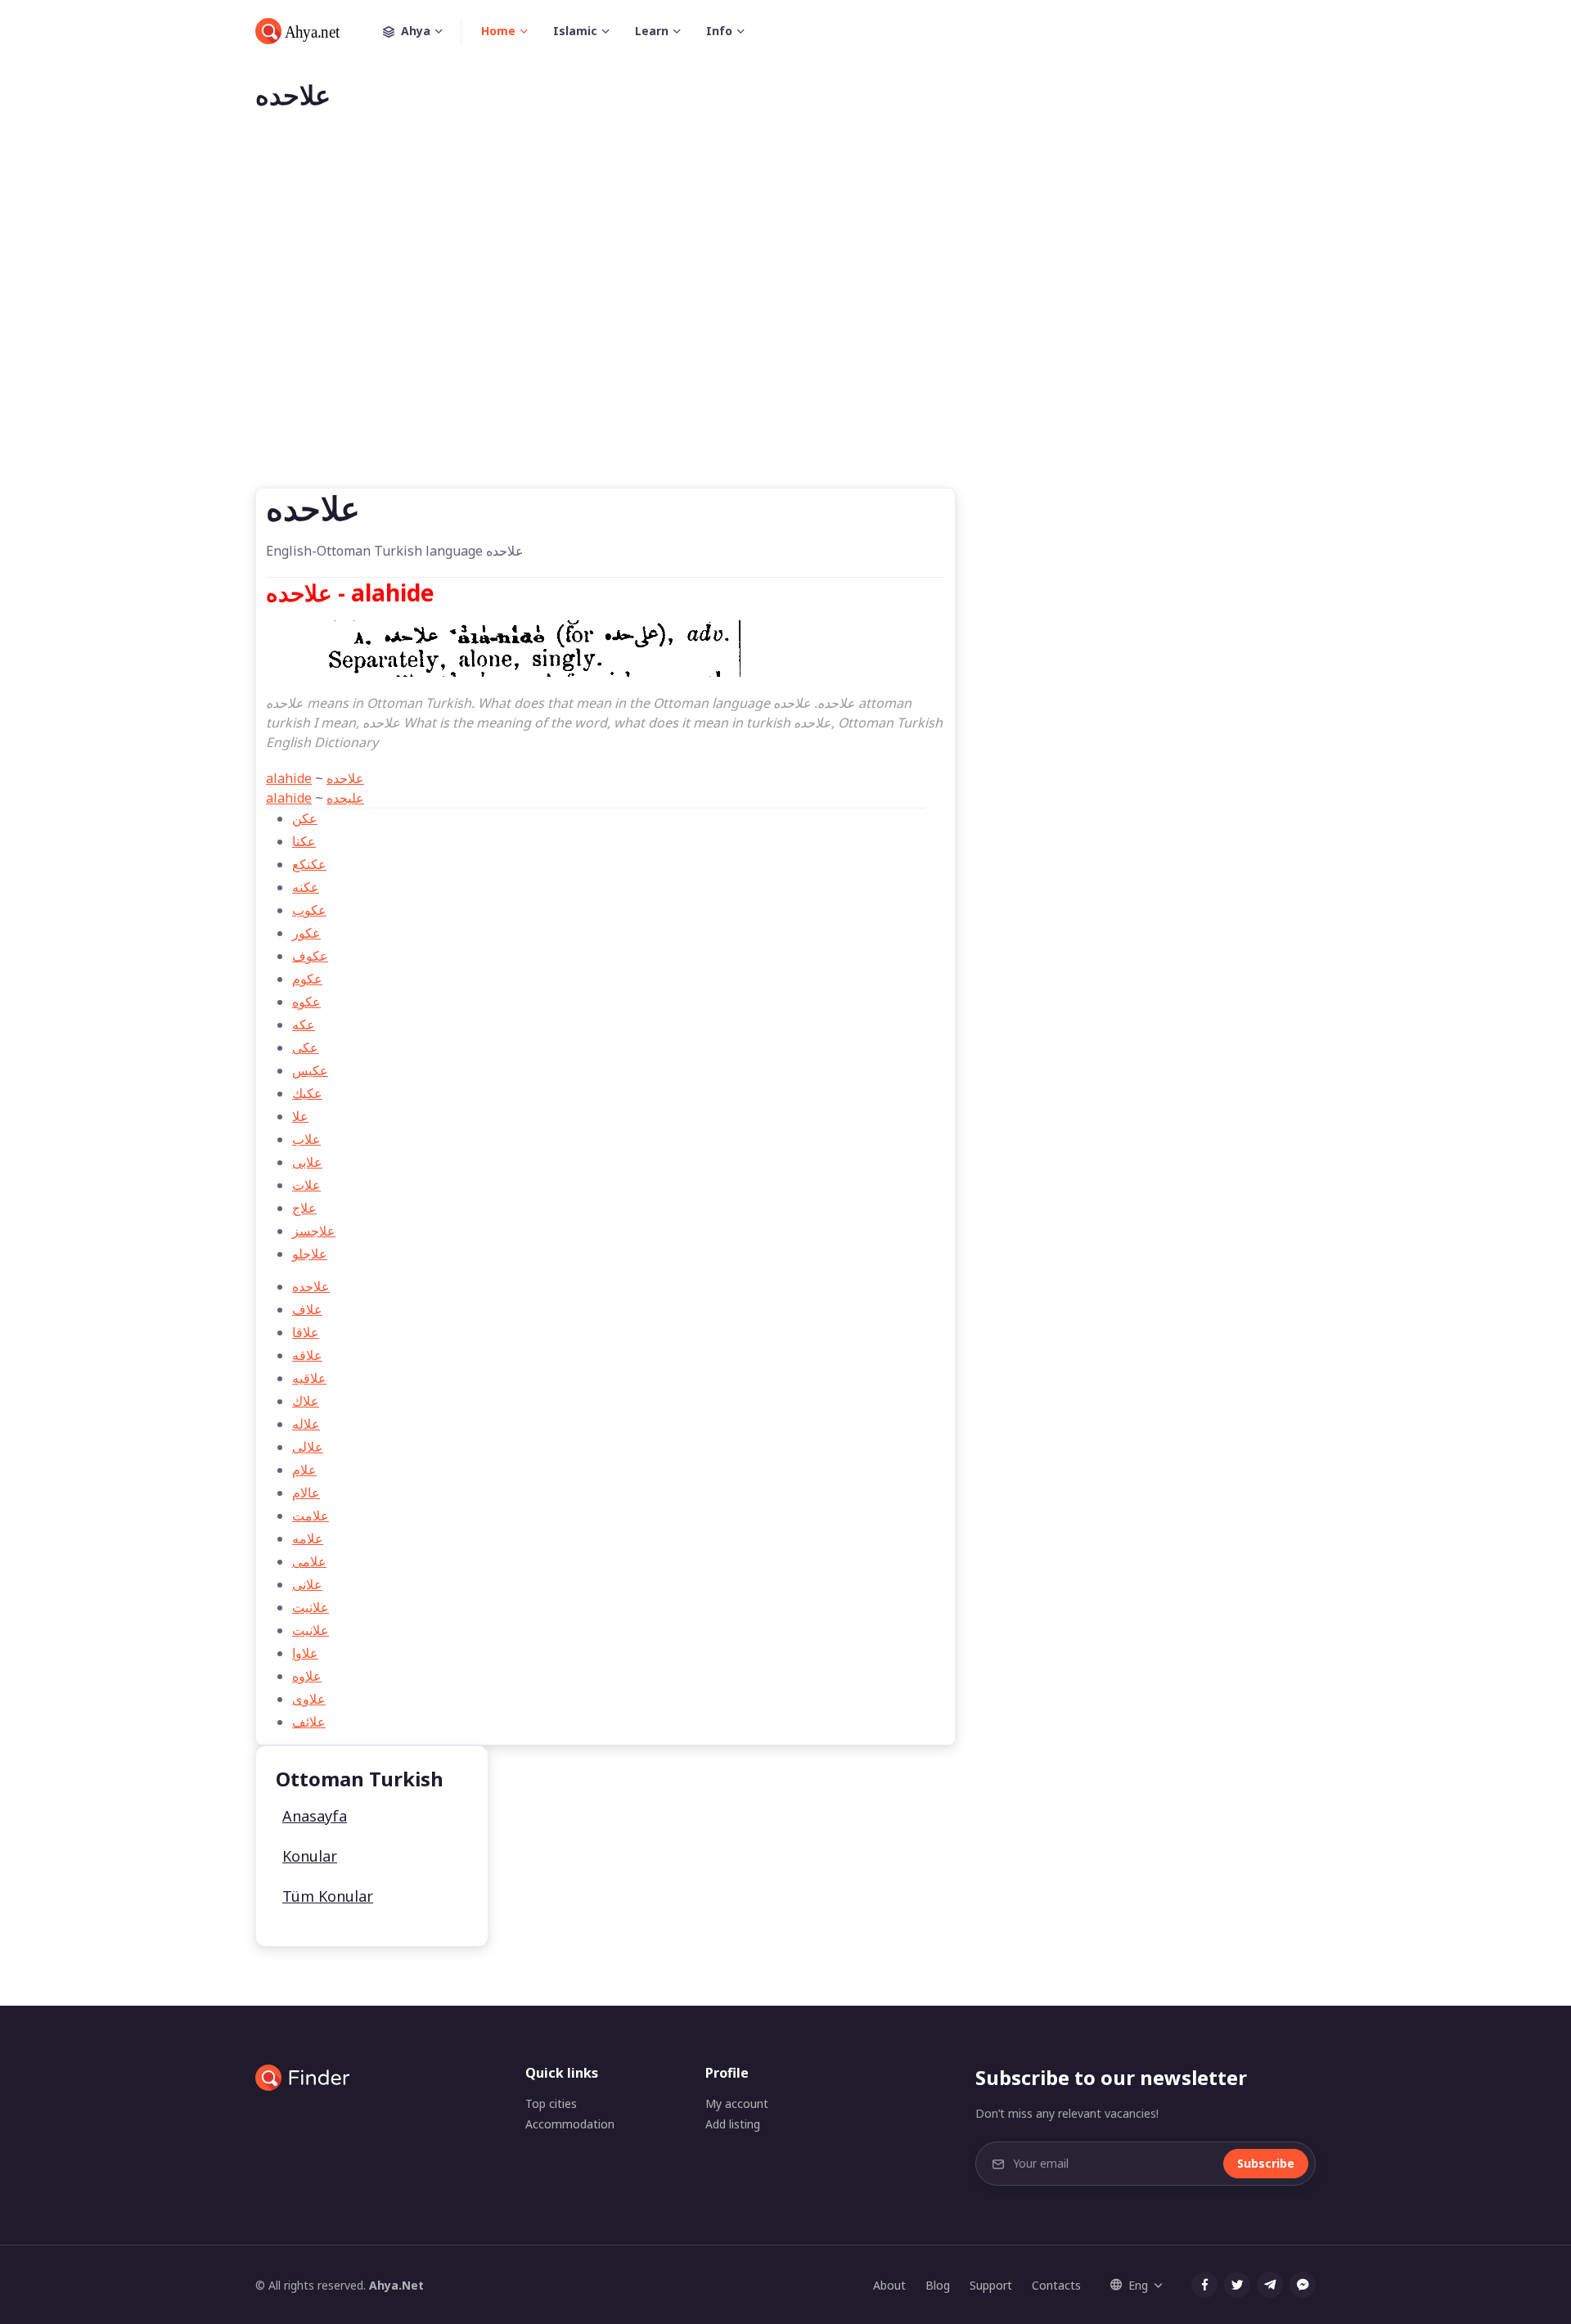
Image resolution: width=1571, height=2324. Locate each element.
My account (737, 2103)
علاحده (345, 778)
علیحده (345, 798)
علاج (304, 1208)
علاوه (307, 1676)
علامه (308, 1538)
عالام (306, 1493)
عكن (305, 818)
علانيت (311, 1630)
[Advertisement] (785, 326)
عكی (305, 1047)
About (889, 2285)
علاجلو (310, 1254)
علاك (306, 1401)
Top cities (551, 2103)
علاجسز (314, 1231)
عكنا (304, 841)
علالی (308, 1447)
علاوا (305, 1653)
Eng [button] (1138, 2285)
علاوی (309, 1699)
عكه (304, 1025)
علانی (307, 1584)
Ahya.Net (396, 2285)
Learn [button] (652, 31)
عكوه (306, 1002)
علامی (309, 1561)
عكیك (307, 1093)
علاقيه (309, 1378)
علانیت (311, 1607)
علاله (306, 1424)
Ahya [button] (416, 31)
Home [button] (498, 31)
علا (300, 1116)
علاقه (307, 1355)
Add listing (733, 2124)
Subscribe (1266, 2163)
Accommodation (570, 2124)
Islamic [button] (575, 31)
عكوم (307, 979)
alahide (289, 778)
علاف (307, 1309)
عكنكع (309, 864)
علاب (306, 1139)
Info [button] (719, 31)
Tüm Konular (328, 1896)
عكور (306, 933)
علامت (311, 1516)
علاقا (306, 1332)
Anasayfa (315, 1816)
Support (991, 2285)
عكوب (309, 910)
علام (304, 1470)
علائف (309, 1722)
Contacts (1056, 2285)
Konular (310, 1856)
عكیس (310, 1070)
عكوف (310, 956)
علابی (307, 1162)
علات (306, 1185)
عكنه (306, 887)
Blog (938, 2285)
